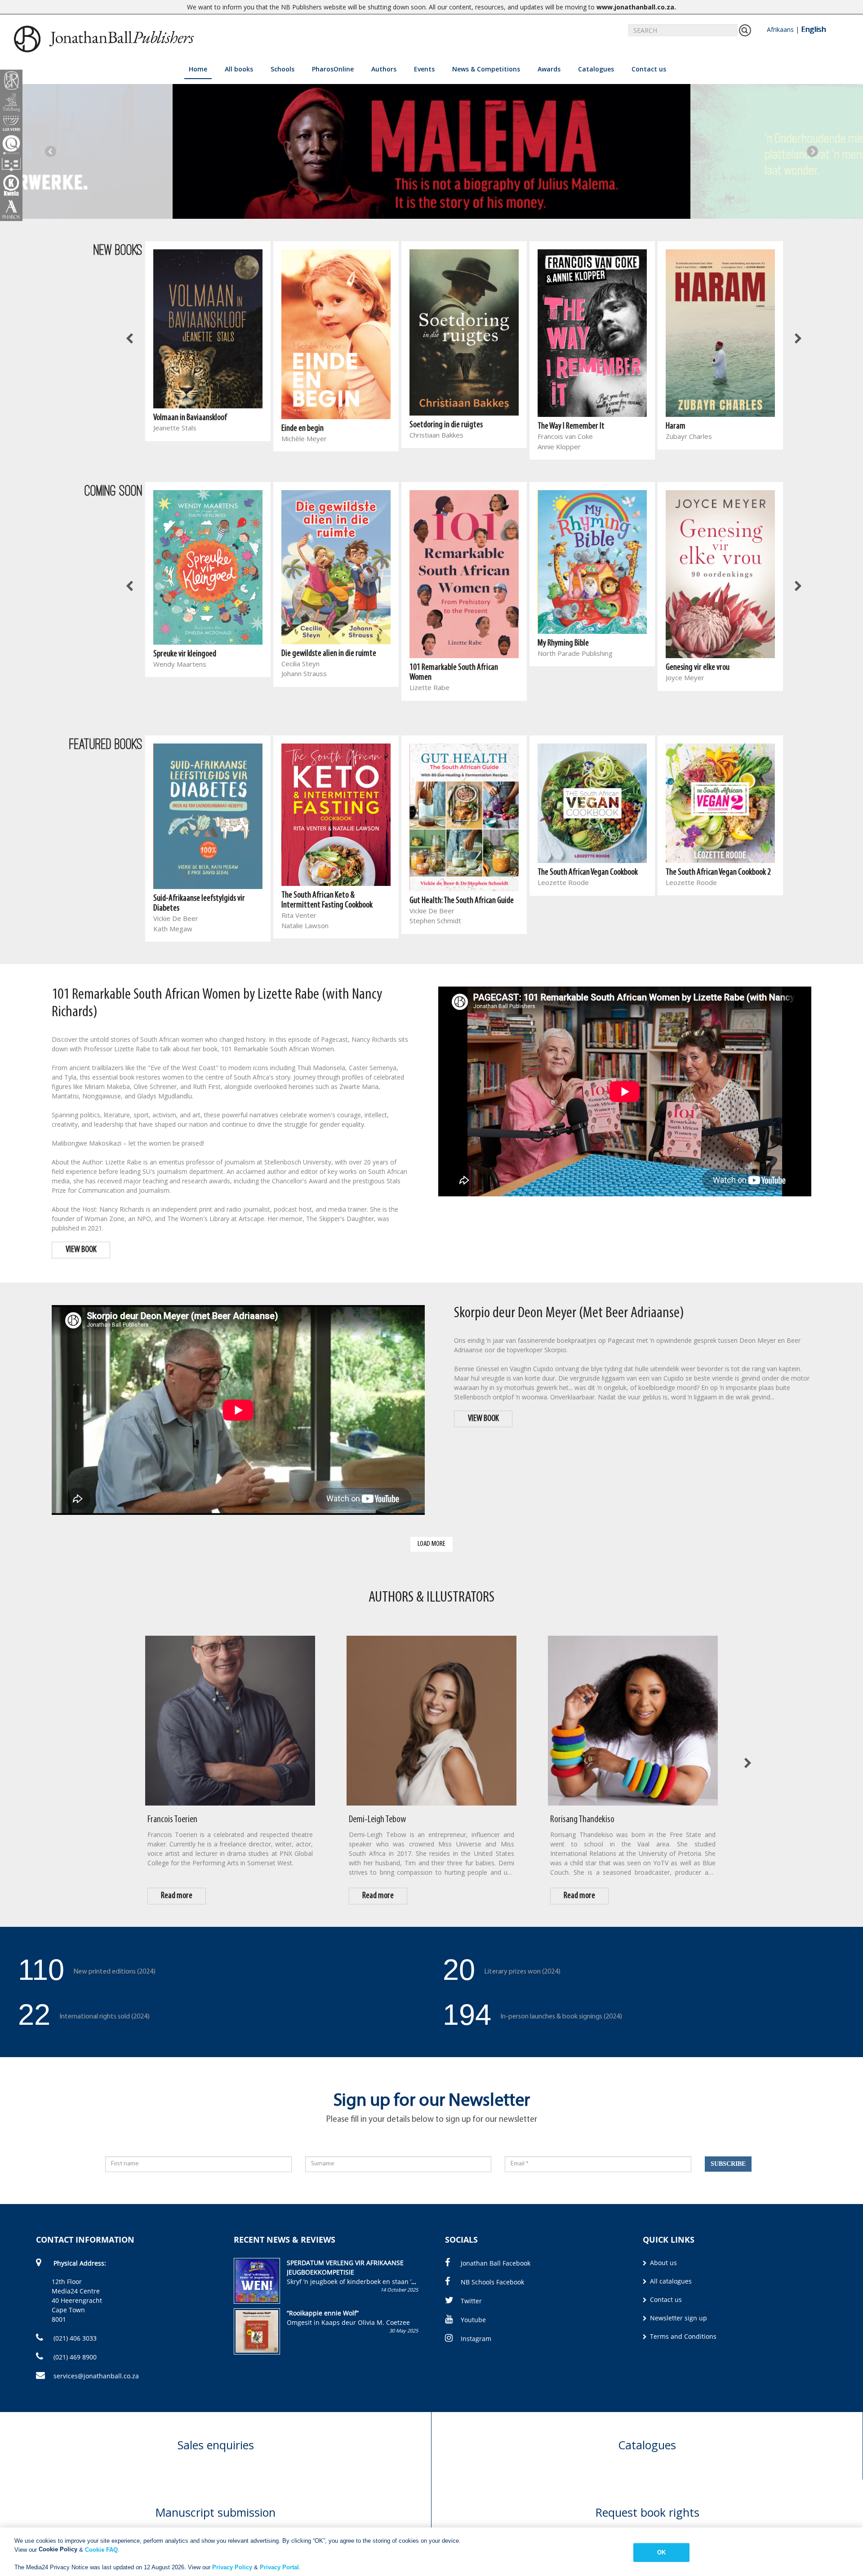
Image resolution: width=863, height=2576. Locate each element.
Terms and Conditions (682, 2336)
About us (663, 2263)
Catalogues (596, 69)
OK (661, 2552)
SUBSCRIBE (728, 2164)
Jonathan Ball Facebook (496, 2263)
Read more (177, 1896)
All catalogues (670, 2281)
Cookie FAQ (101, 2549)
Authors (384, 69)
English (813, 29)
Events (424, 69)
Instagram (476, 2339)
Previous (51, 151)
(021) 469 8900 (74, 2357)
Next (812, 151)
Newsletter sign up (678, 2318)
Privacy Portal (279, 2567)
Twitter (471, 2301)
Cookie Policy (58, 2549)
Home (198, 69)
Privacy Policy (232, 2567)
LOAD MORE (431, 1544)
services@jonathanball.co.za (96, 2376)
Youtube (473, 2320)
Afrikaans (780, 29)
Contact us (649, 69)
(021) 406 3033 (74, 2338)
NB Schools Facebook (492, 2282)
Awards (549, 69)
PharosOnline (333, 69)
